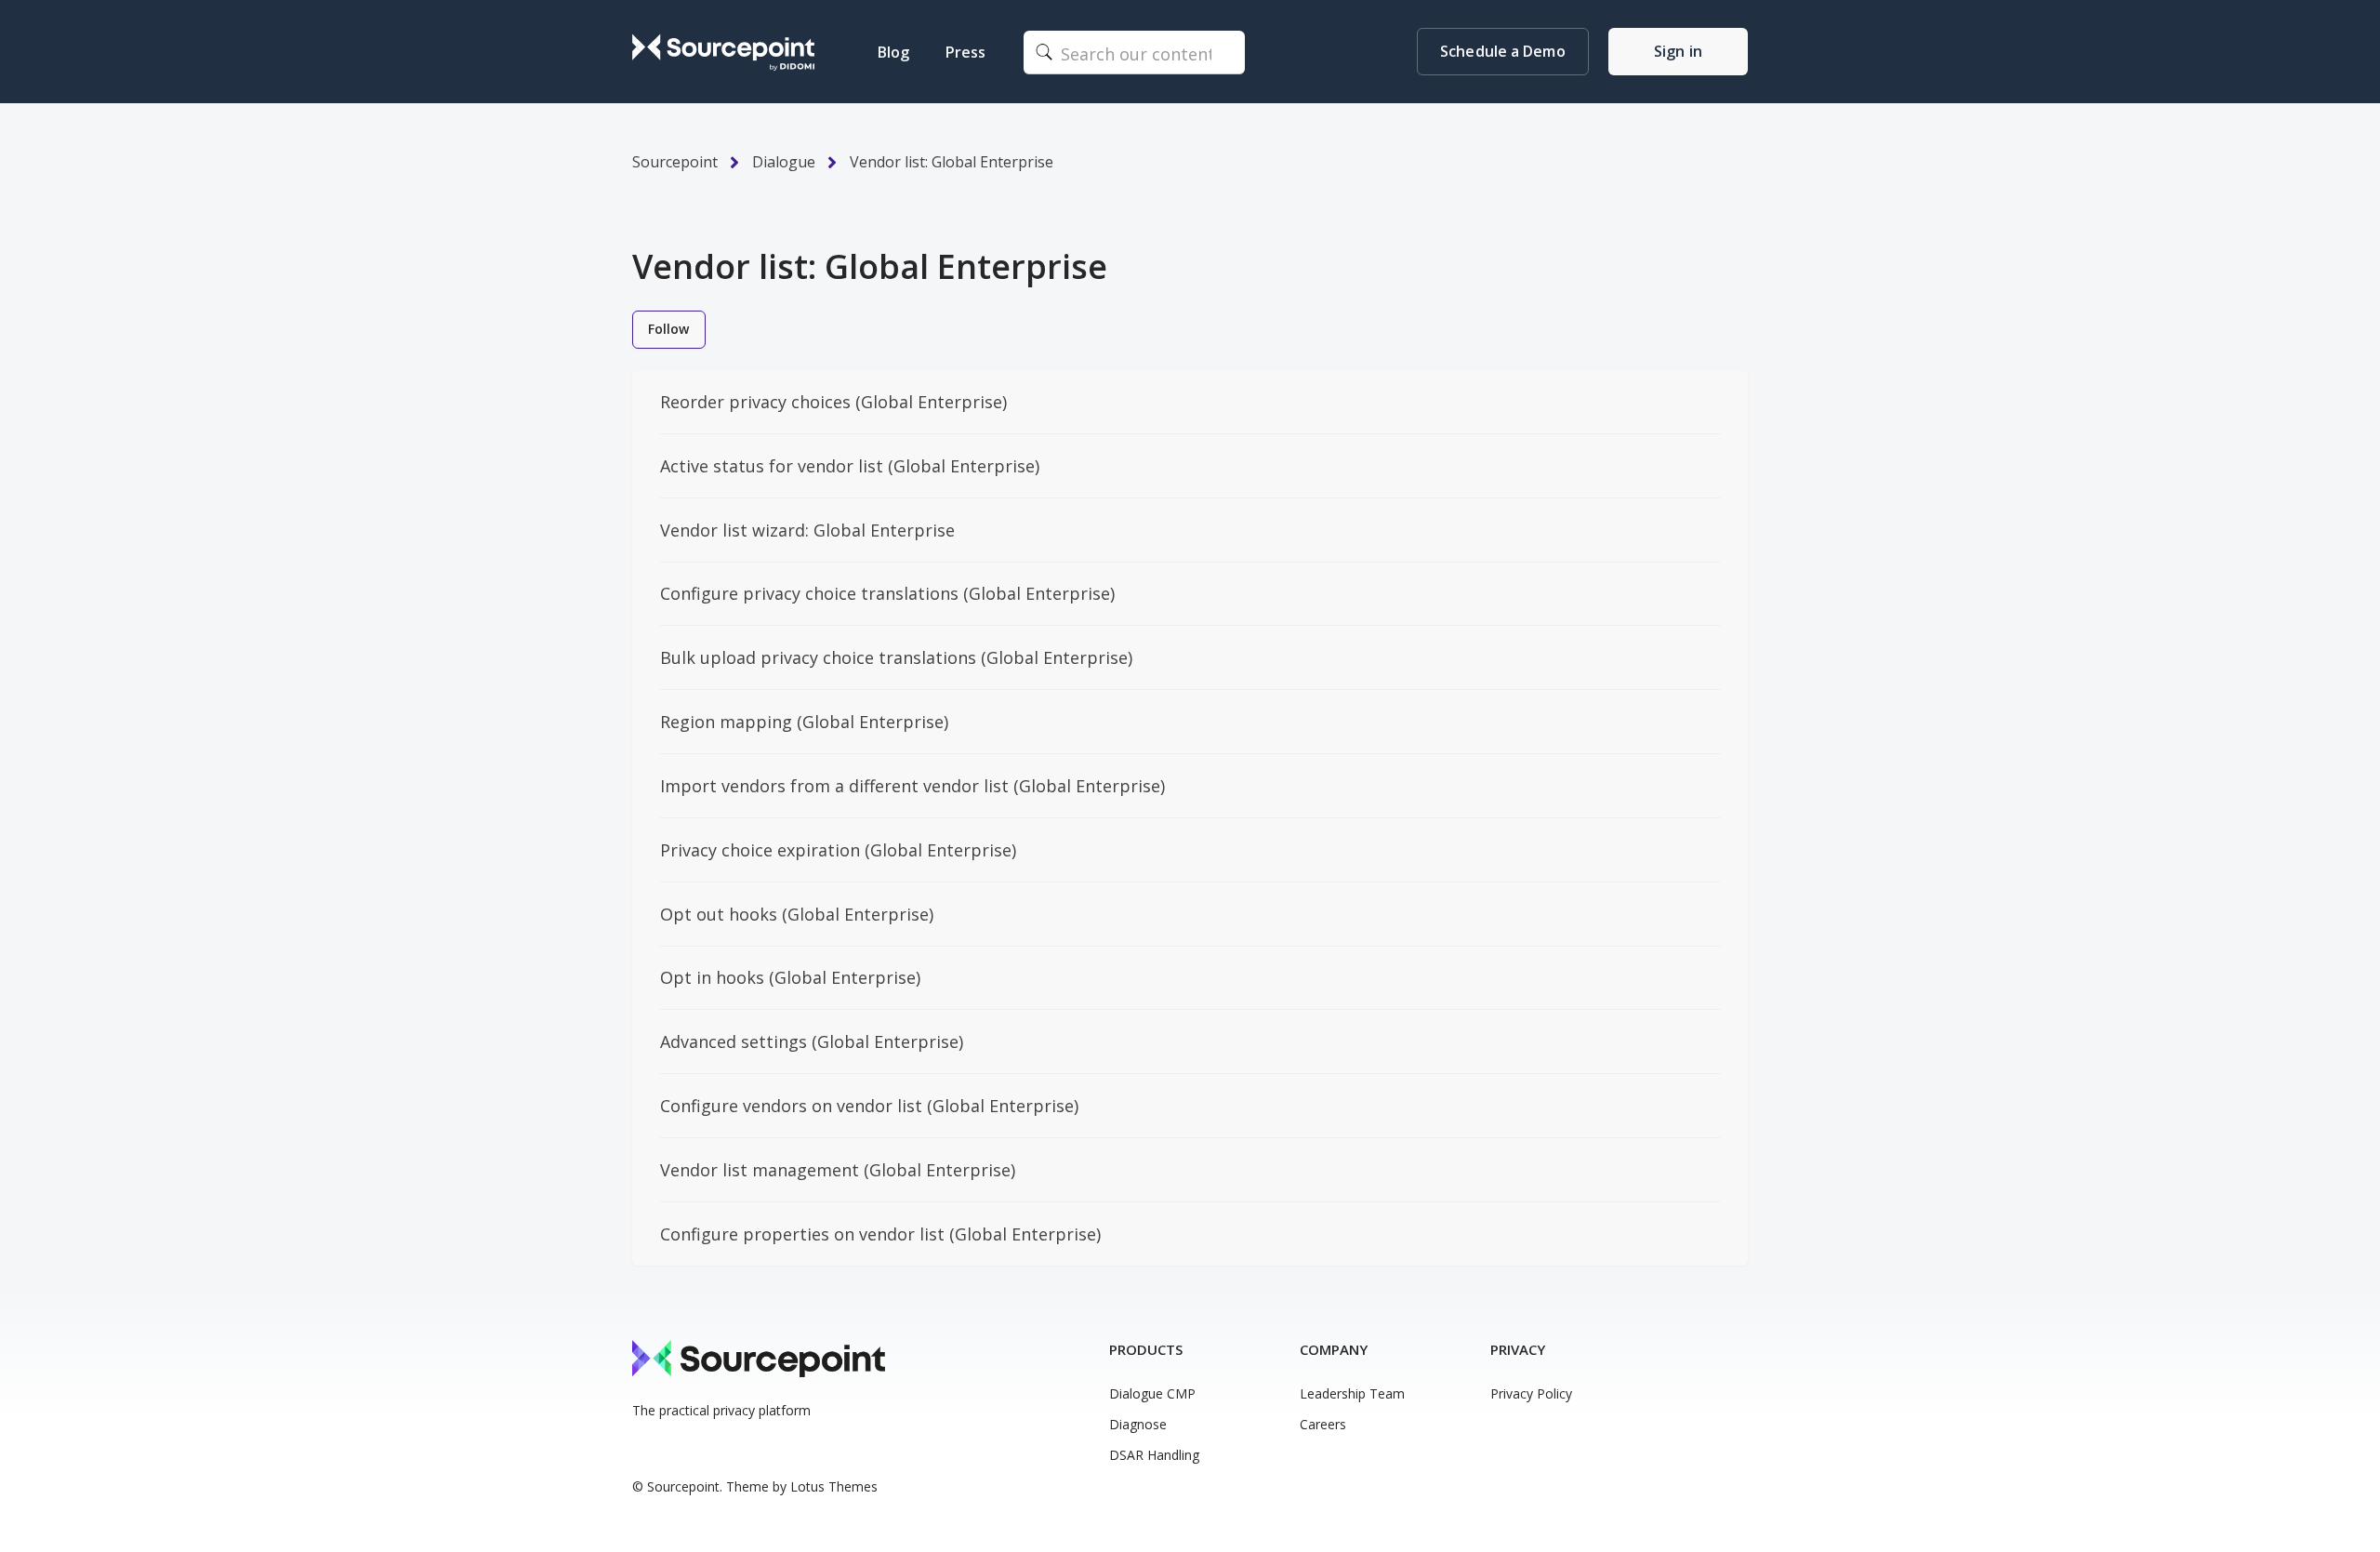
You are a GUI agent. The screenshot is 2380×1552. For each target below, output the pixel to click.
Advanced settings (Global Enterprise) (812, 1041)
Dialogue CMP (1152, 1393)
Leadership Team (1352, 1393)
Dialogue (784, 162)
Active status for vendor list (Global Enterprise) (850, 466)
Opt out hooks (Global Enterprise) (797, 914)
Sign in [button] (1678, 51)
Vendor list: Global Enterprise (952, 162)
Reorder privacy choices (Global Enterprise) (833, 402)
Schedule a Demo (1503, 51)
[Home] (723, 52)
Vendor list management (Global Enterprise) (838, 1170)
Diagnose (1138, 1424)
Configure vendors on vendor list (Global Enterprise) (869, 1106)
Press (965, 52)
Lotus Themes (834, 1486)
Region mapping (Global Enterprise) (804, 722)
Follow (669, 329)
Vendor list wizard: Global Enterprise (807, 530)
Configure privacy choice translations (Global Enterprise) (887, 593)
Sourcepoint (675, 162)
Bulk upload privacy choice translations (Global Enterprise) (896, 657)
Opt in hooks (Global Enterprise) (790, 977)
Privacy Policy (1531, 1393)
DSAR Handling (1154, 1455)
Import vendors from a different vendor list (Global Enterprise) (912, 786)
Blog (893, 52)
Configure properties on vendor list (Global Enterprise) (880, 1234)
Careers (1323, 1424)
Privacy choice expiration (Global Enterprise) (838, 850)
